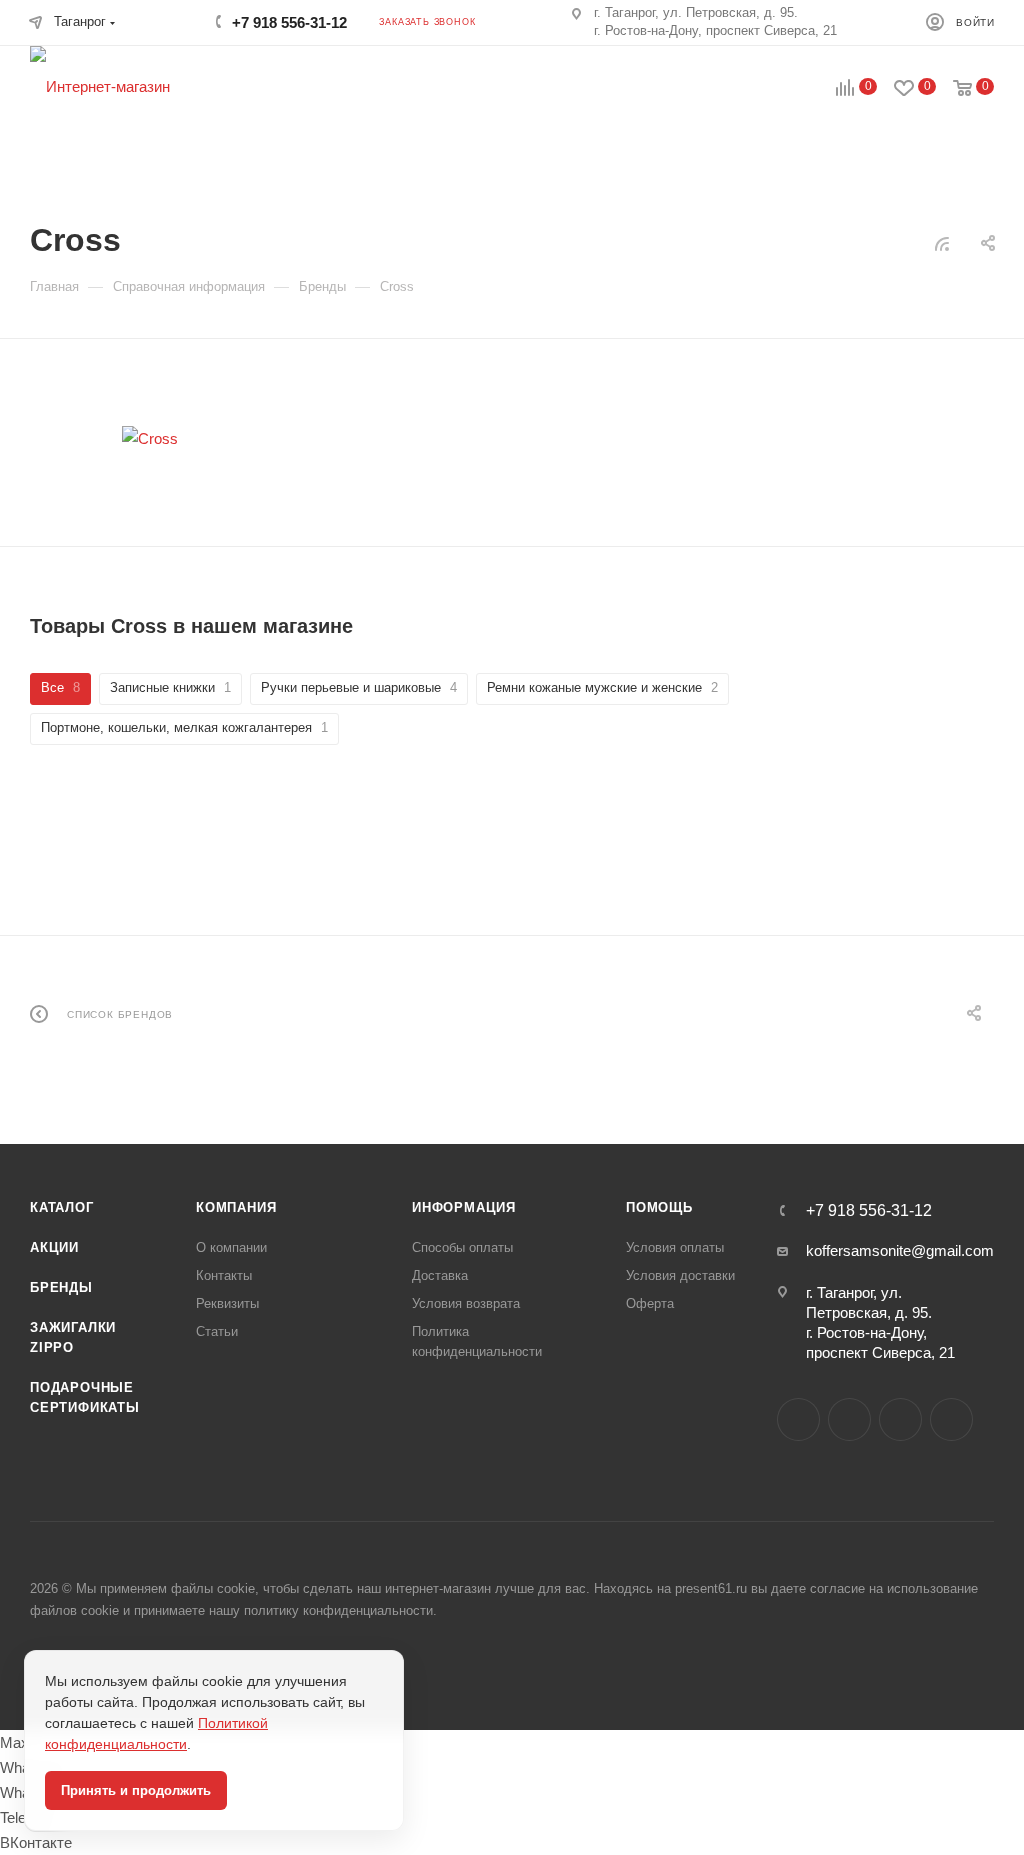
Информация (464, 1207)
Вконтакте (798, 1419)
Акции (54, 1247)
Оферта (650, 1303)
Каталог (62, 1207)
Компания (236, 1207)
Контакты (224, 1275)
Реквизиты (227, 1303)
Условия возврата (466, 1303)
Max (849, 1419)
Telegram (900, 1419)
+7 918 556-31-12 (289, 22)
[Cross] (150, 438)
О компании (231, 1247)
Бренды (61, 1287)
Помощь (659, 1207)
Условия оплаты (675, 1247)
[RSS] (942, 243)
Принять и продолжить (136, 1790)
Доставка (440, 1275)
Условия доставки (680, 1275)
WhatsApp (951, 1419)
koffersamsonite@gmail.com (900, 1250)
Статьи (217, 1331)
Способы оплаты (462, 1247)
